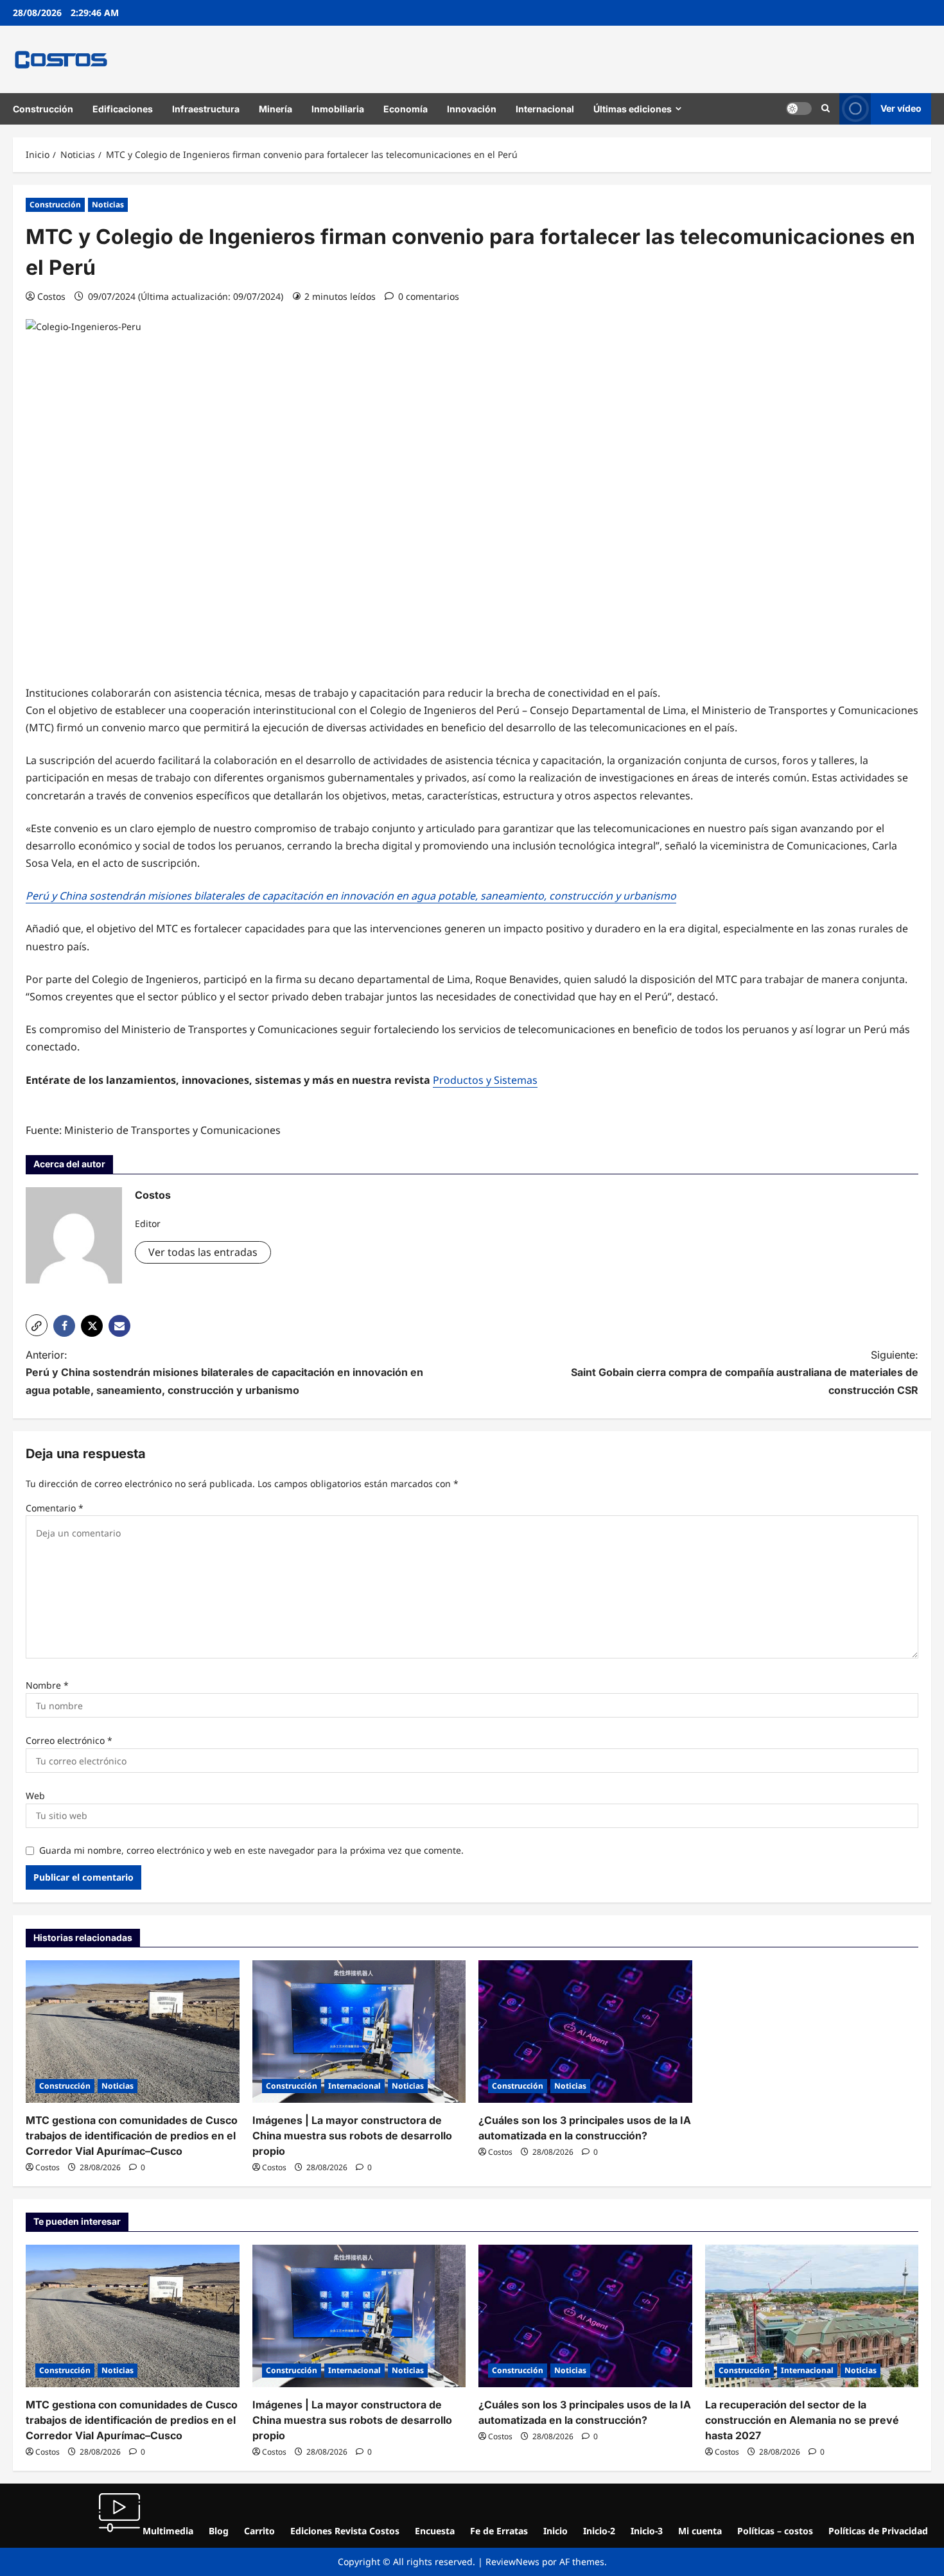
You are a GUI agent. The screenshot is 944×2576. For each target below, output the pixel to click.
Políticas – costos (775, 2531)
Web (35, 1796)
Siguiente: (745, 1372)
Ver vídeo (901, 108)
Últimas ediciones (633, 109)
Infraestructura (206, 109)
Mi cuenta (700, 2531)
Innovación (472, 109)
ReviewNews (512, 2562)
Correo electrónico (69, 1740)
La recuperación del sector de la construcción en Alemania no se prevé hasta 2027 (802, 2420)
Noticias (108, 205)
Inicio (555, 2531)
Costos (51, 296)
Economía (406, 109)
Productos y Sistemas (485, 1080)
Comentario (55, 1508)
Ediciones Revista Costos (345, 2531)
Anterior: (224, 1372)
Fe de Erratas (499, 2531)
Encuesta (435, 2531)
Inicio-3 (647, 2531)
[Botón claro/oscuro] (799, 109)
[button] (826, 109)
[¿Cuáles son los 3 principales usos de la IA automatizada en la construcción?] (585, 2032)
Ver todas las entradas (203, 1252)
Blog (219, 2531)
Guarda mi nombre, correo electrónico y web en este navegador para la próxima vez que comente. (251, 1850)
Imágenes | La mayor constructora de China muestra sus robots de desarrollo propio (352, 2136)
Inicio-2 (599, 2531)
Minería (275, 109)
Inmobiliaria (338, 109)
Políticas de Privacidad (878, 2531)
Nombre (47, 1685)
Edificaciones (123, 109)
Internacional (545, 109)
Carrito (259, 2531)
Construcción (43, 109)
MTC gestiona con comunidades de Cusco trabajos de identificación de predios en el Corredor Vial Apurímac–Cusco (132, 2136)
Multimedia (167, 2531)
